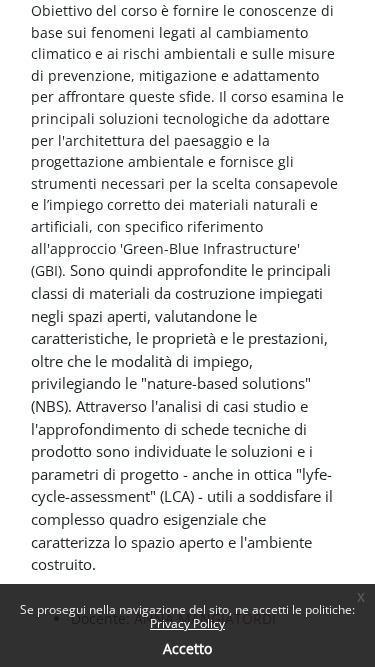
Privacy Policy (187, 623)
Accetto (187, 648)
